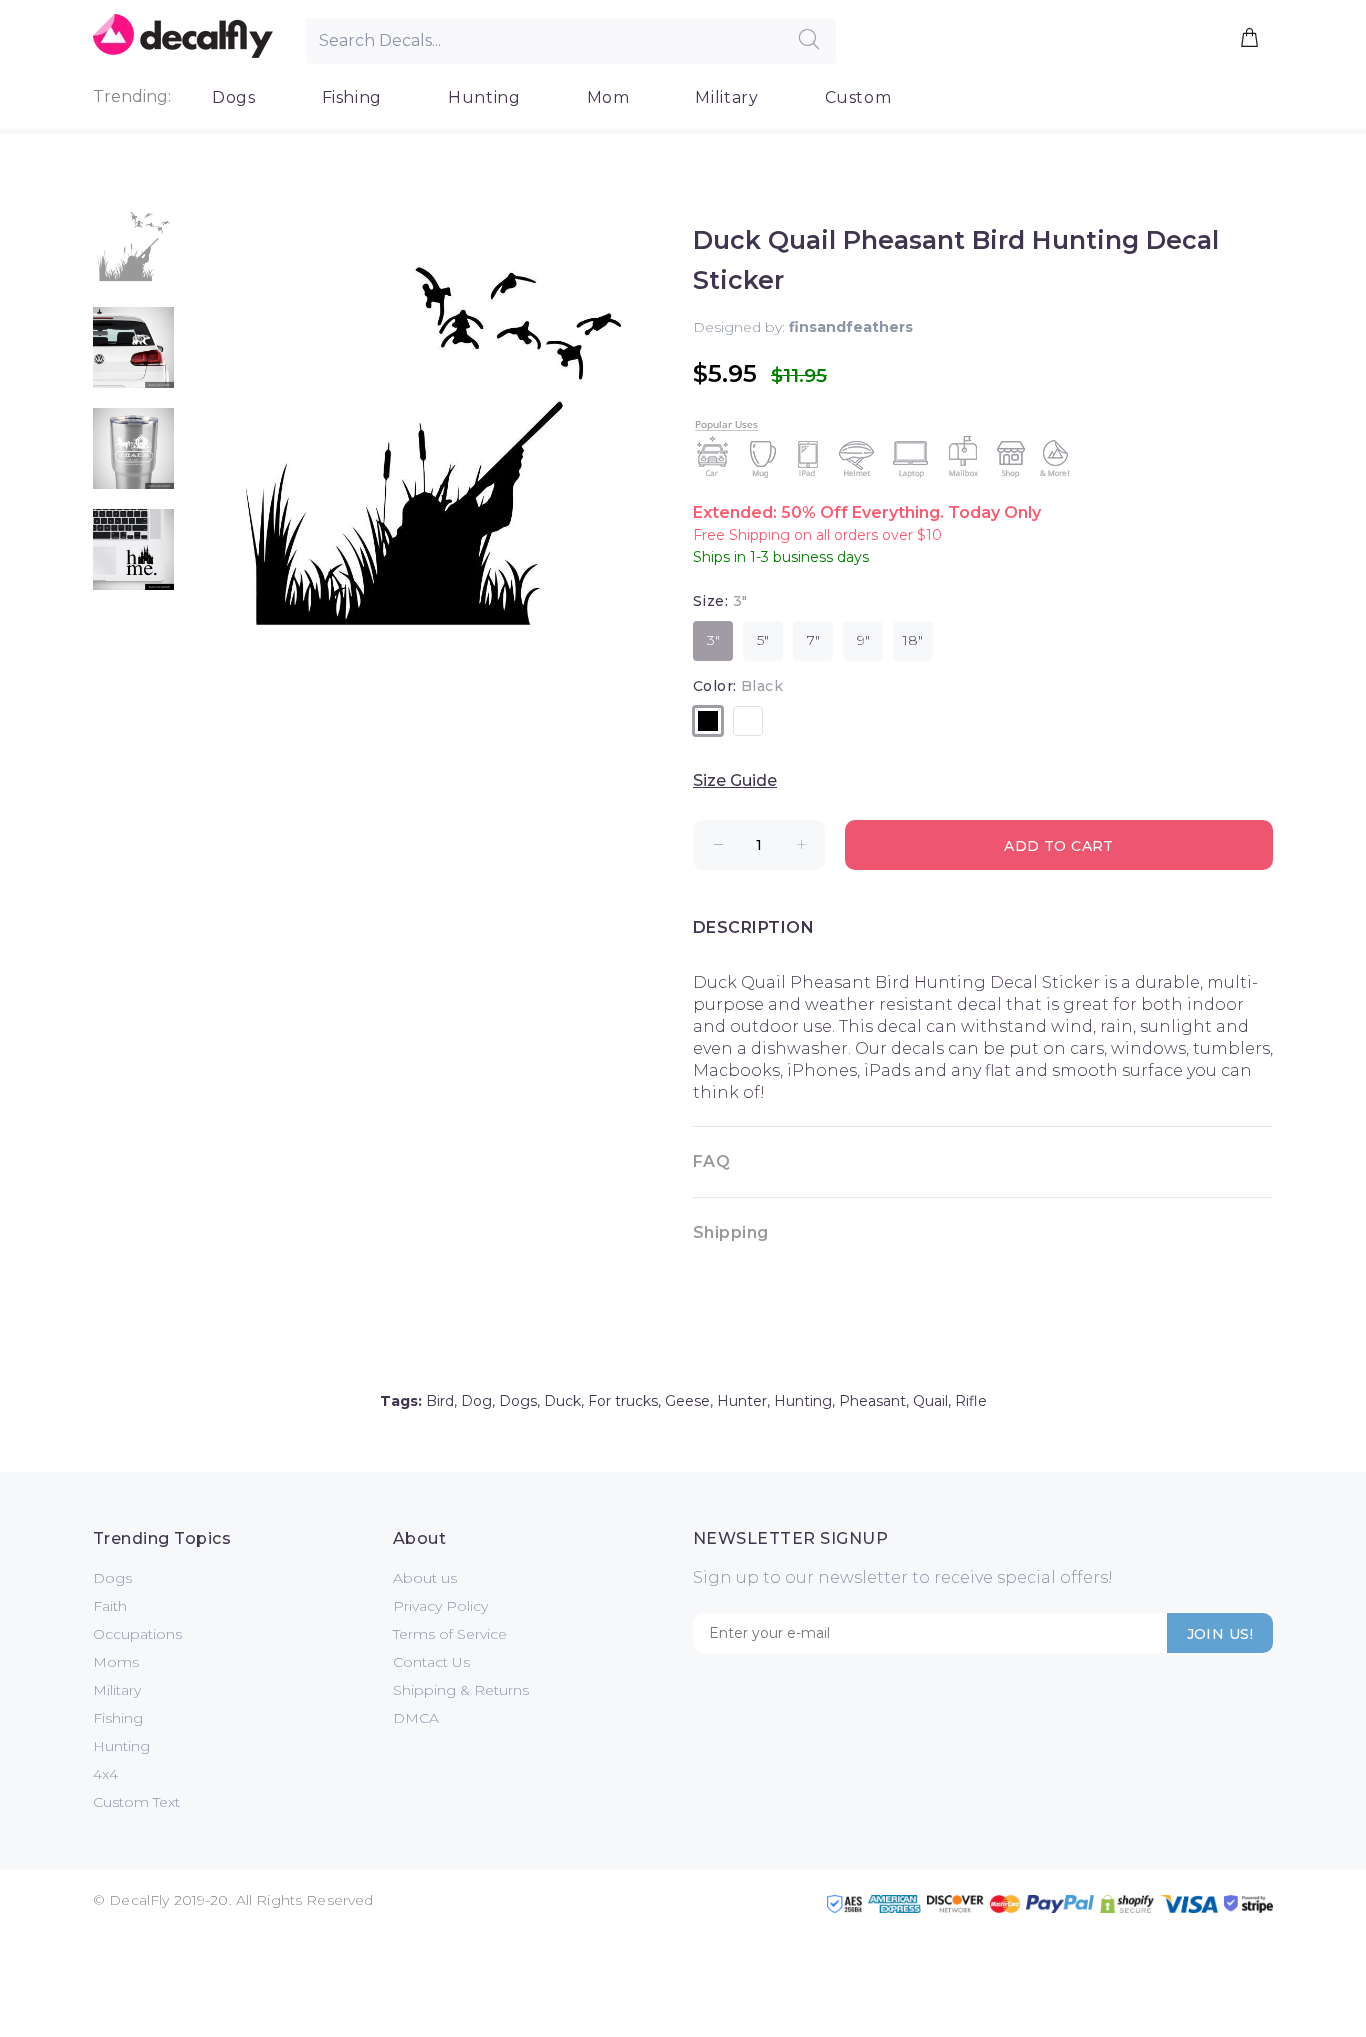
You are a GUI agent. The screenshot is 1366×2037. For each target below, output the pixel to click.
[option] (133, 256)
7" (813, 640)
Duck (562, 1401)
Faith (110, 1606)
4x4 (105, 1774)
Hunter (742, 1401)
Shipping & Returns (461, 1690)
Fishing (352, 97)
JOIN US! (1220, 1634)
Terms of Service (450, 1634)
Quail (930, 1401)
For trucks (623, 1401)
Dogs (234, 97)
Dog (476, 1401)
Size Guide (735, 780)
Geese (687, 1401)
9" (863, 640)
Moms (116, 1662)
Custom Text (136, 1802)
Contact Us (431, 1662)
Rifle (971, 1401)
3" (713, 640)
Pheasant (872, 1401)
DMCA (416, 1718)
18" (913, 640)
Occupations (137, 1634)
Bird (440, 1401)
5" (763, 640)
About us (425, 1578)
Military (726, 97)
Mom (608, 97)
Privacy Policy (440, 1606)
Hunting (484, 97)
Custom (858, 97)
